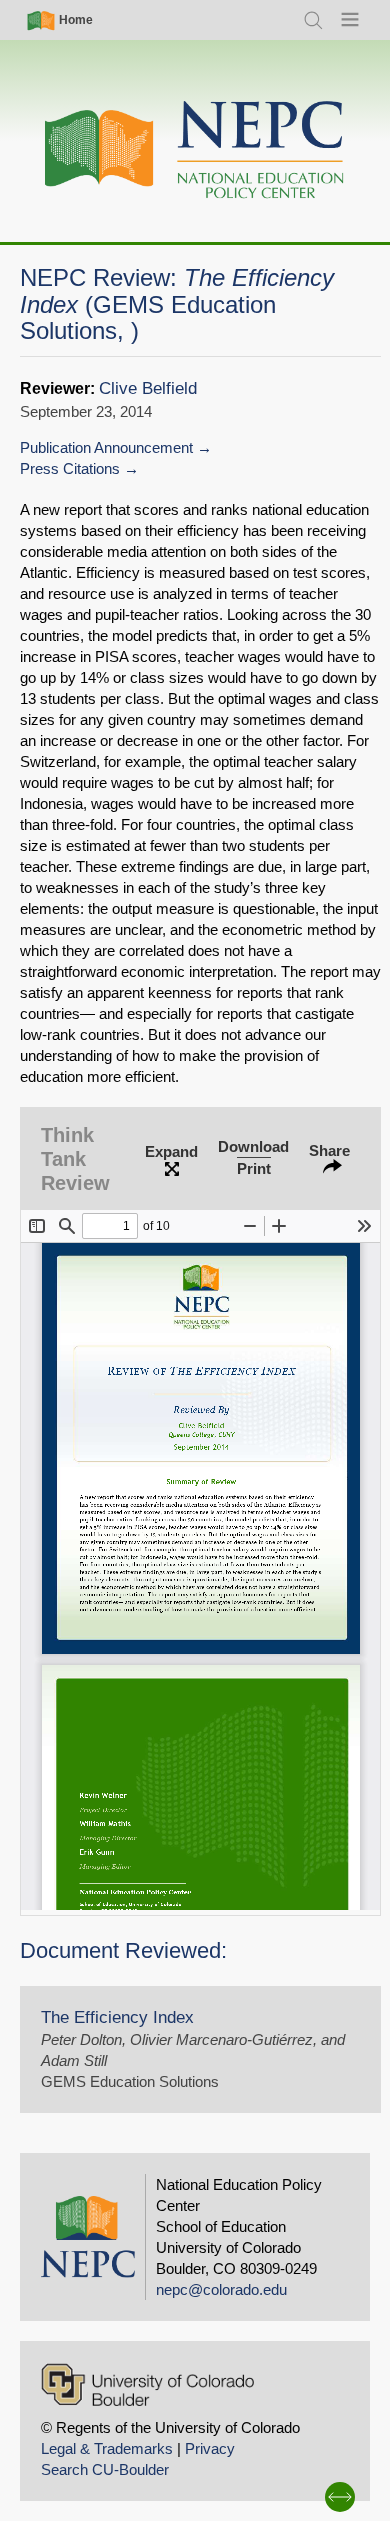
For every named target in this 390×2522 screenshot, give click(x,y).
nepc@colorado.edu (221, 2289)
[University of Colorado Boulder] (147, 2384)
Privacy (210, 2448)
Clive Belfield (148, 388)
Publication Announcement (106, 447)
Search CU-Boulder (105, 2469)
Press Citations (70, 468)
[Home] (195, 150)
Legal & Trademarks (107, 2448)
